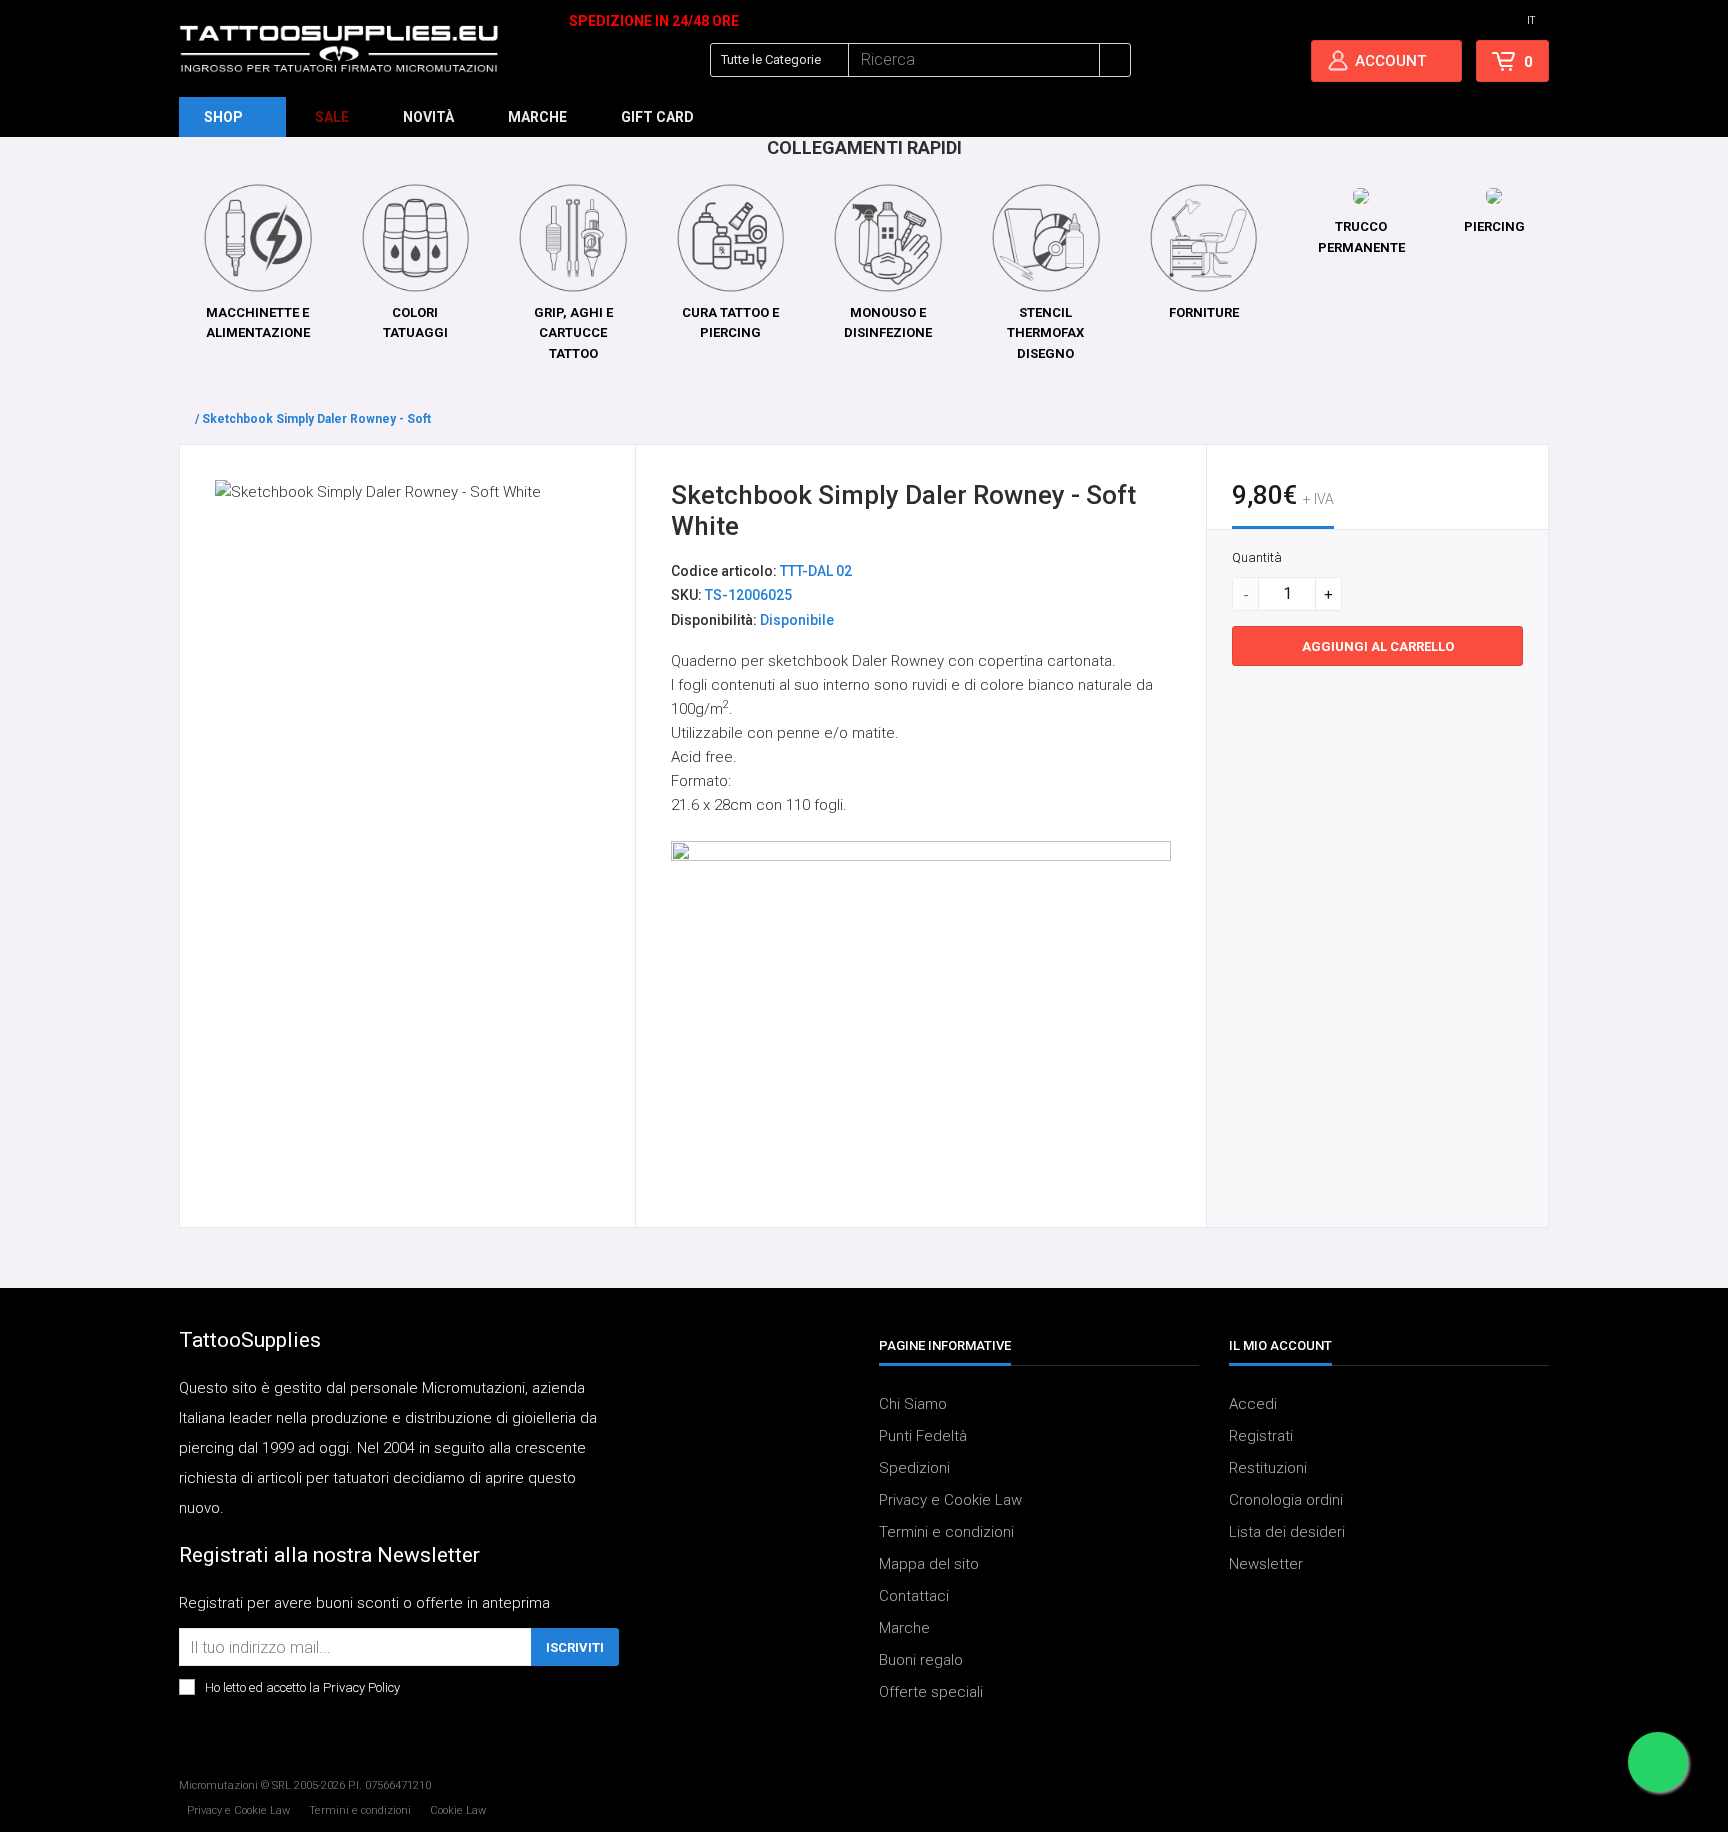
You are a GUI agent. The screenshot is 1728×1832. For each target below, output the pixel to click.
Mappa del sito (929, 1564)
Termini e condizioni (946, 1532)
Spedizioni (914, 1468)
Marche (904, 1628)
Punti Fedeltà (923, 1436)
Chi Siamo (913, 1404)
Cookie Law (458, 1810)
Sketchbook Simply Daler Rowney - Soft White (334, 419)
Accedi (1253, 1404)
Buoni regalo (921, 1660)
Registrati (1261, 1436)
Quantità (1257, 557)
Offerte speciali (931, 1692)
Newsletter (1266, 1564)
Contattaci (914, 1596)
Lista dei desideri (1287, 1532)
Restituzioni (1268, 1468)
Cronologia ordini (1286, 1500)
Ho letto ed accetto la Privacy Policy (302, 1687)
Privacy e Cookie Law (950, 1500)
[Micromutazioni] (339, 49)
